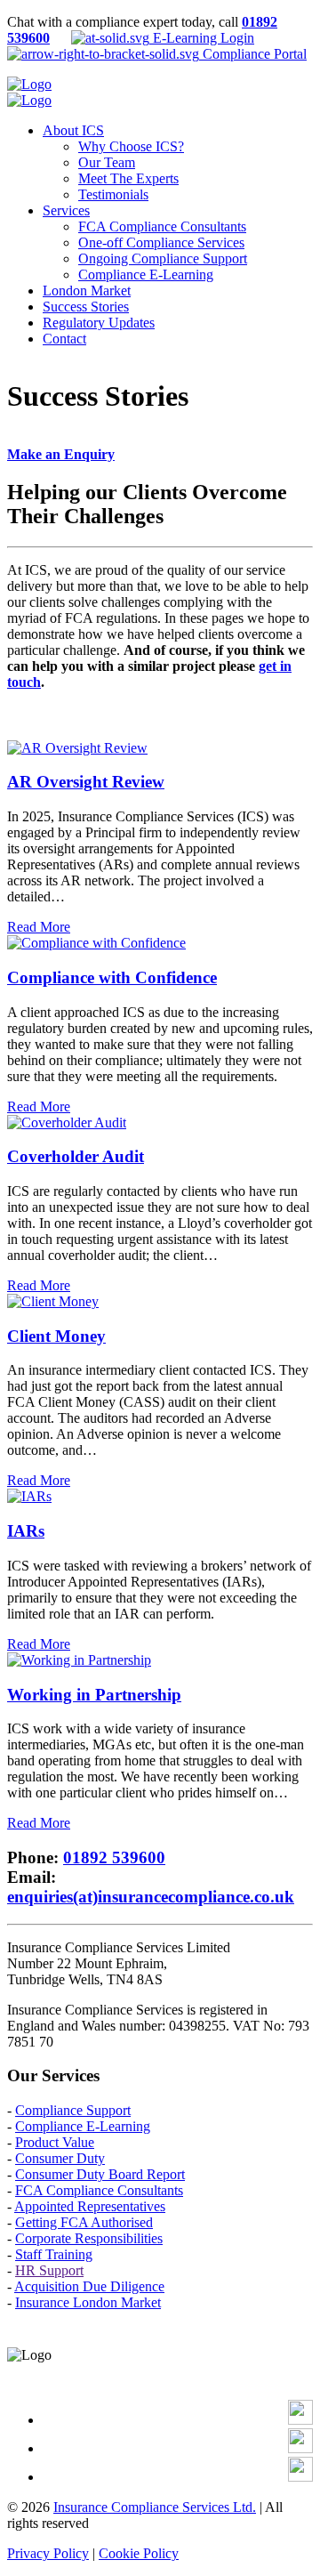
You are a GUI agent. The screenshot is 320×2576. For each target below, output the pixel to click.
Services (66, 210)
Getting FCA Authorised (84, 2222)
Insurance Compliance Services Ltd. (155, 2507)
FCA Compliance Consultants (162, 226)
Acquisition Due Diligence (89, 2286)
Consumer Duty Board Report (100, 2174)
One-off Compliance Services (161, 242)
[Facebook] (300, 2420)
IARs (26, 1531)
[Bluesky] (300, 2477)
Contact (64, 339)
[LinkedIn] (300, 2448)
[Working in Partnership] (79, 1660)
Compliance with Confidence (112, 977)
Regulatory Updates (99, 323)
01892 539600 (114, 1857)
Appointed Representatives (90, 2206)
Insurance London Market (88, 2302)
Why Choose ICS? (131, 146)
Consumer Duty (60, 2158)
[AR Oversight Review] (77, 748)
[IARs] (29, 1496)
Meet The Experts (128, 178)
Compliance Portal (253, 54)
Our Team (107, 162)
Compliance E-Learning (146, 275)
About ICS (73, 130)
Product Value (55, 2142)
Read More (39, 927)
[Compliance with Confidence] (96, 943)
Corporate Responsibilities (89, 2238)
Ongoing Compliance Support (163, 258)
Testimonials (113, 194)
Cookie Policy (139, 2553)
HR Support (49, 2270)
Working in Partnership (94, 1695)
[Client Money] (53, 1301)
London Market (87, 291)
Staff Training (54, 2254)
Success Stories (86, 307)
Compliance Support (73, 2110)
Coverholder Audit (76, 1156)
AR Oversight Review (86, 782)
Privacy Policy (48, 2553)
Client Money (56, 1336)
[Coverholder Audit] (67, 1122)
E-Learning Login (202, 38)
